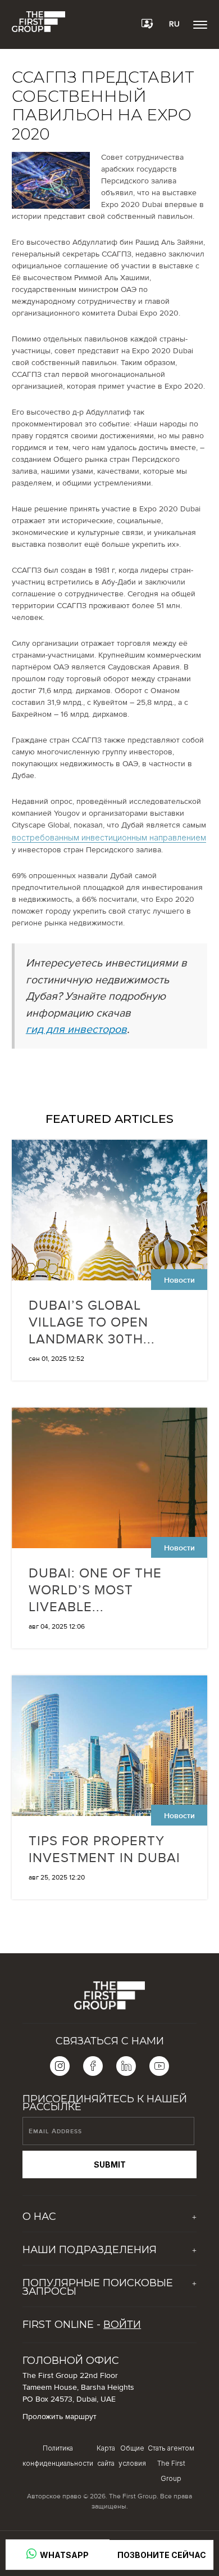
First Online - (82, 2325)
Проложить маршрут (60, 2417)
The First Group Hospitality (69, 2271)
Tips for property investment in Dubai (104, 1849)
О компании (44, 2237)
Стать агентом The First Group (171, 2463)
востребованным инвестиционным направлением (109, 837)
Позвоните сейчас (162, 2555)
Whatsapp (63, 2555)
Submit (110, 2164)
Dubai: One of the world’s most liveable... (95, 1590)
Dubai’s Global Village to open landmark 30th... (92, 1322)
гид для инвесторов (76, 1029)
